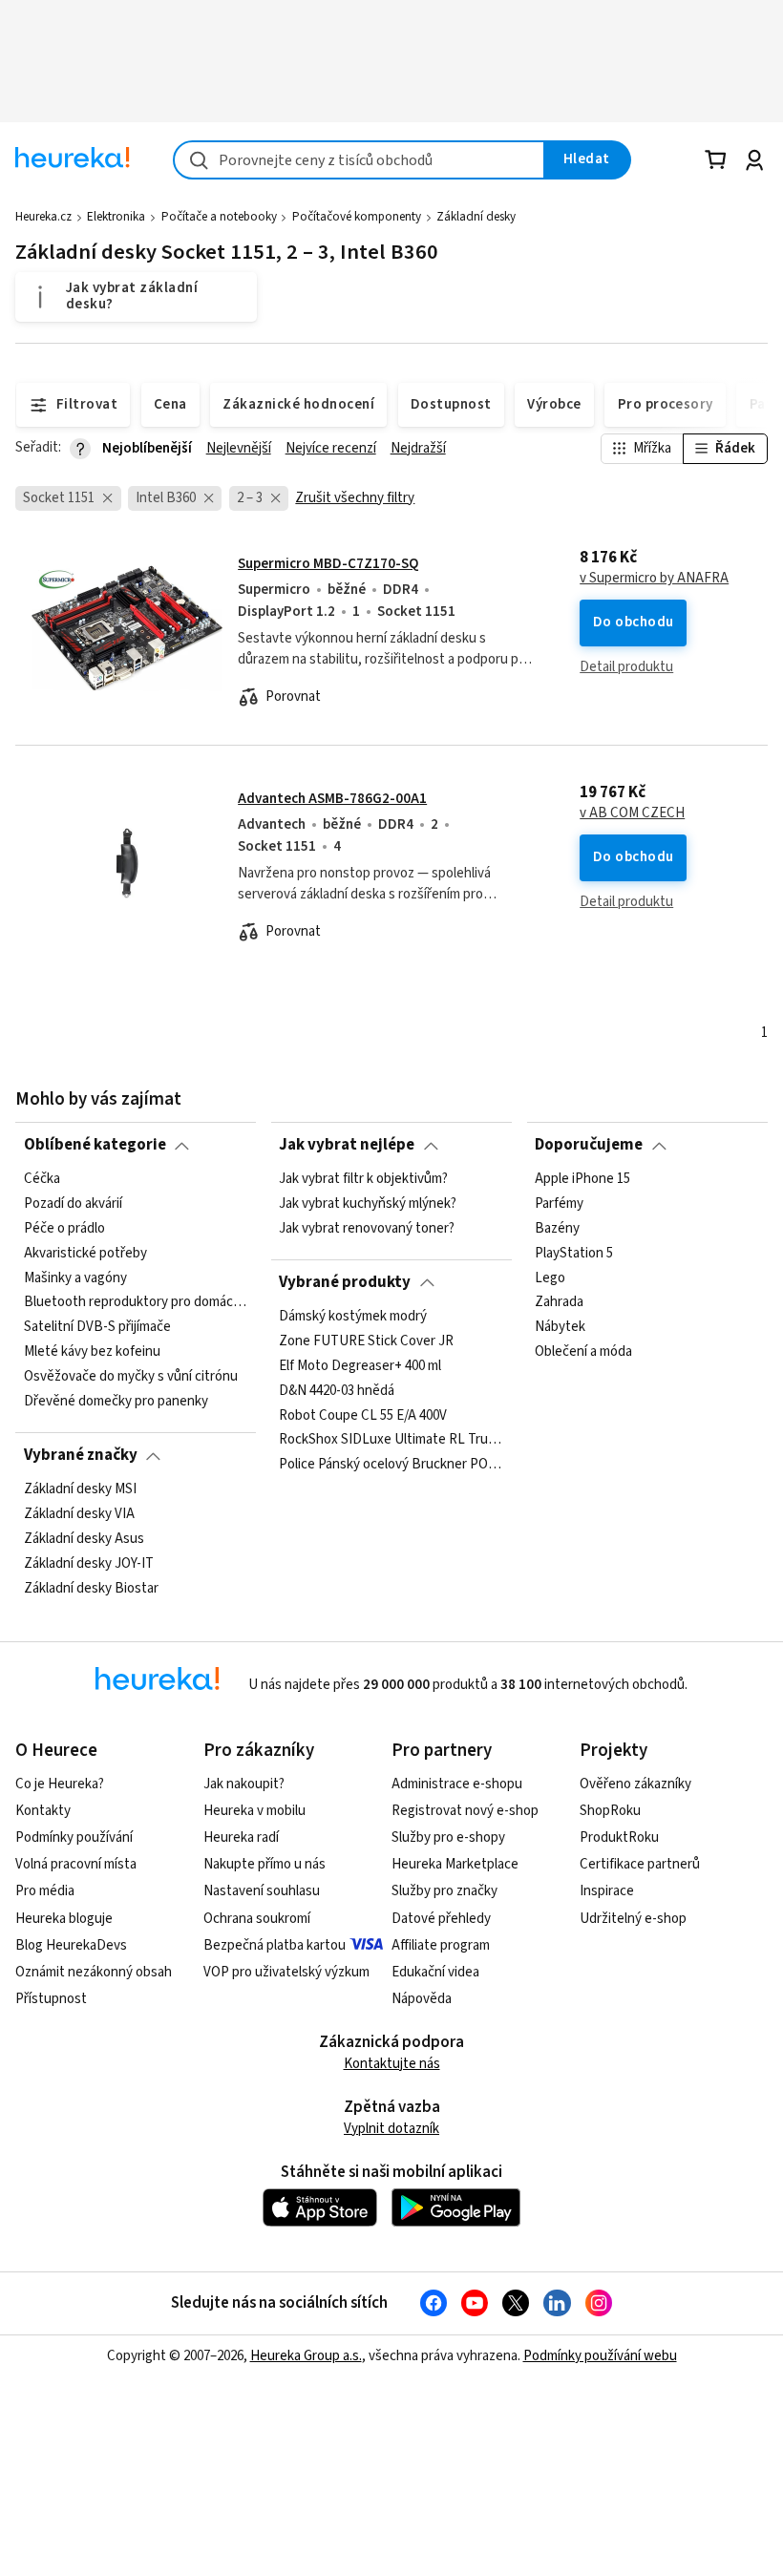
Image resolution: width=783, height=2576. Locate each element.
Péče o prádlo (64, 1228)
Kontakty (43, 1811)
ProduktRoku (619, 1837)
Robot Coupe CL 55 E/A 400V (363, 1415)
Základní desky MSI (80, 1489)
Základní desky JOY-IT (89, 1563)
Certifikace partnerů (640, 1864)
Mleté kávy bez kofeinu (92, 1352)
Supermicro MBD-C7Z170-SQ (328, 564)
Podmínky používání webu (600, 2356)
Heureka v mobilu (254, 1811)
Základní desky (476, 217)
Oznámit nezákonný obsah (94, 1972)
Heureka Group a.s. (306, 2356)
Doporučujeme (589, 1145)
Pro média (45, 1891)
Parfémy (559, 1204)
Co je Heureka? (60, 1784)
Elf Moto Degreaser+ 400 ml (360, 1365)
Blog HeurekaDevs (71, 1945)
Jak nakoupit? (244, 1784)
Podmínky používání (74, 1837)
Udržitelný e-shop (633, 1919)
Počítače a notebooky (219, 217)
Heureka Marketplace (455, 1864)
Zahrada (559, 1302)
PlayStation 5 (574, 1253)
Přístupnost (51, 1999)
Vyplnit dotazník (391, 2129)
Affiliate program (441, 1945)
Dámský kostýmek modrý (353, 1317)
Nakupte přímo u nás (265, 1864)
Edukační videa (435, 1972)
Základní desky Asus (84, 1538)
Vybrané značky (81, 1455)
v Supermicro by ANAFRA (654, 579)
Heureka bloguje (64, 1919)
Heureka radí (241, 1837)
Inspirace (607, 1891)
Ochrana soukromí (257, 1919)
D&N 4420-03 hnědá (337, 1390)
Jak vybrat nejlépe (347, 1145)
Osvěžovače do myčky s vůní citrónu (131, 1377)
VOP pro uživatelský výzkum (286, 1972)
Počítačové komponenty (357, 217)
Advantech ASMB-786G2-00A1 (332, 799)
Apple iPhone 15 (582, 1179)
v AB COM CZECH (632, 813)
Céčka (42, 1179)
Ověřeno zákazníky (635, 1784)
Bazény (557, 1228)
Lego (550, 1277)
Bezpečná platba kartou (275, 1945)
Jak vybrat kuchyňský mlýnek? (368, 1204)
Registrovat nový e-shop (465, 1811)
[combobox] (359, 160)
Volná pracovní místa (76, 1864)
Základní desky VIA (79, 1514)
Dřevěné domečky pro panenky (116, 1402)
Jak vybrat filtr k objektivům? (363, 1179)
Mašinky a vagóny (75, 1277)
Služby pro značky (444, 1891)
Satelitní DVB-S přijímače (97, 1327)
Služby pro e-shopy (448, 1837)
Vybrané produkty (345, 1282)
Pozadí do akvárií (73, 1204)
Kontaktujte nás (392, 2064)
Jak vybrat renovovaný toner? (367, 1228)
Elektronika (116, 217)
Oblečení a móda (583, 1352)
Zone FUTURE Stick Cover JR (366, 1341)
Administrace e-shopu (457, 1784)
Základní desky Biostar (91, 1588)
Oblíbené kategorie (95, 1145)
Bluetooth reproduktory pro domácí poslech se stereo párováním (136, 1302)
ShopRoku (610, 1811)
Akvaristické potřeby (85, 1253)
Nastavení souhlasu (262, 1891)
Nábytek (560, 1327)
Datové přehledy (441, 1919)
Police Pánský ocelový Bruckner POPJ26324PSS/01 (391, 1465)
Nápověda (422, 1999)
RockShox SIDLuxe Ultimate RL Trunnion (391, 1440)
